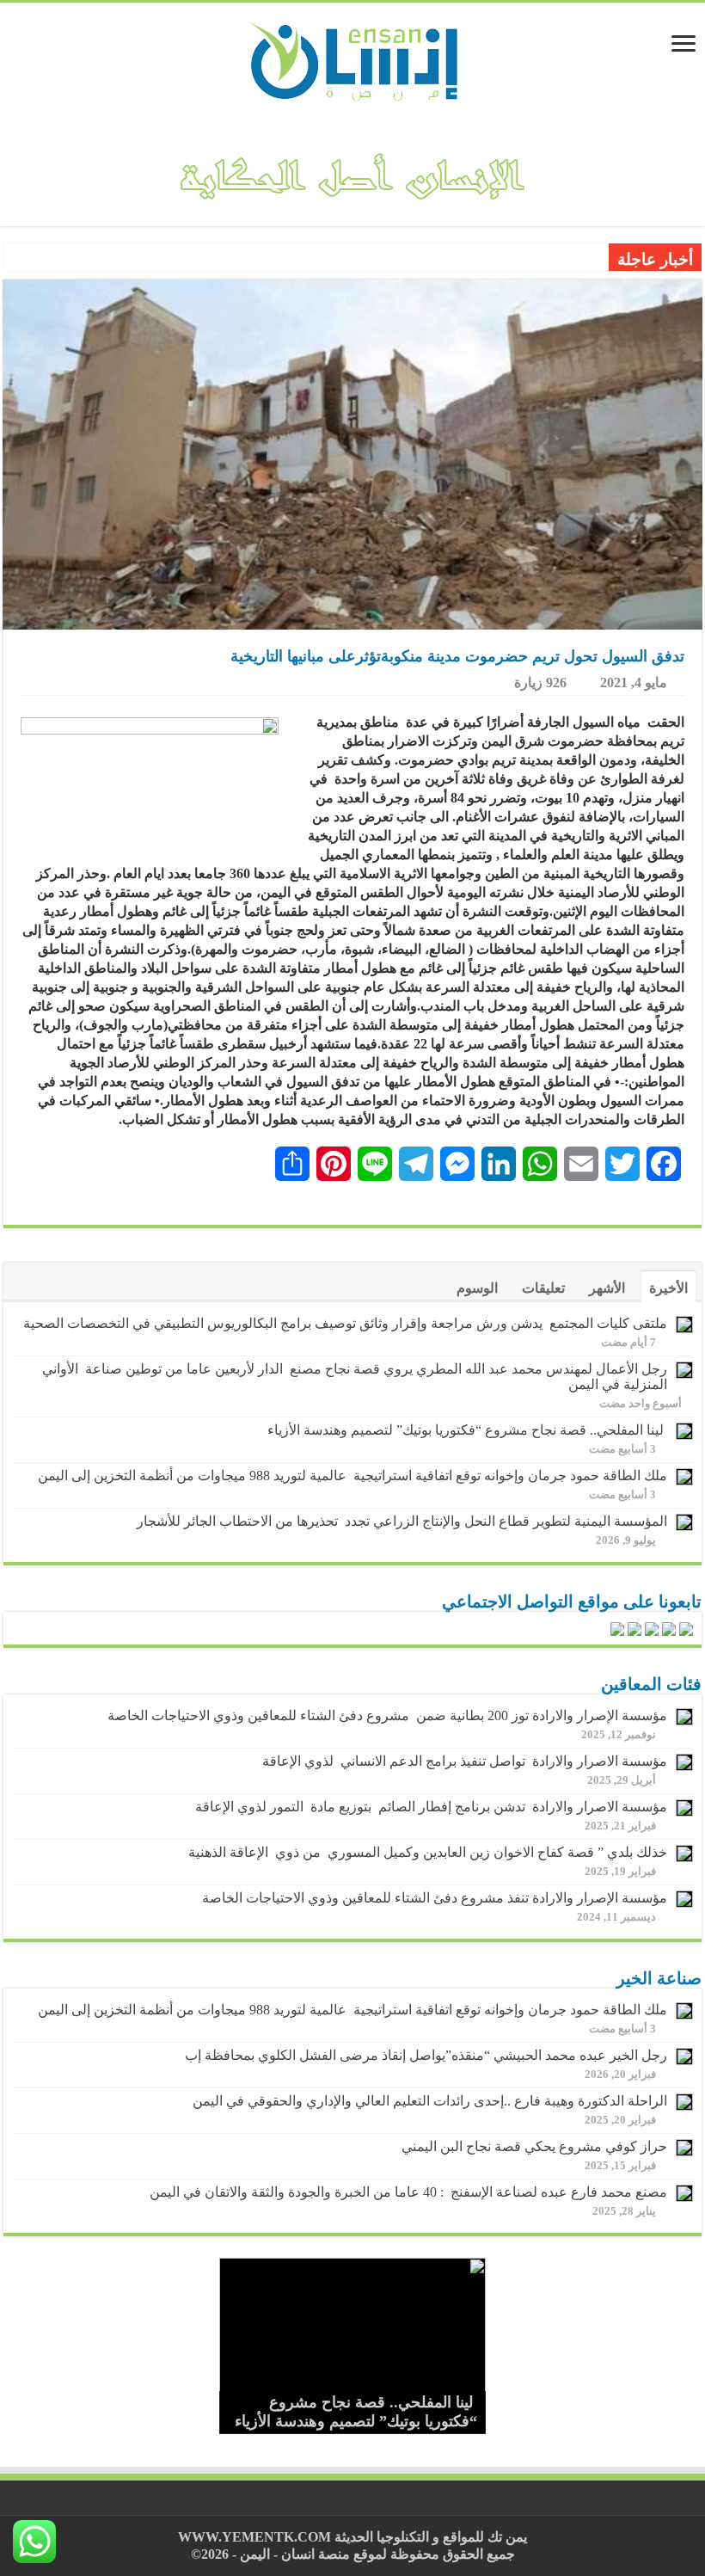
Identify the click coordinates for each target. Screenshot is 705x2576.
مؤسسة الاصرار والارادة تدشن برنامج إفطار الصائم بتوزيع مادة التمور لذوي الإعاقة (428, 1807)
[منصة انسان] (353, 59)
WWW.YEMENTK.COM (254, 2537)
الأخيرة (668, 1288)
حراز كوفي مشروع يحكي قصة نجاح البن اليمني (534, 2146)
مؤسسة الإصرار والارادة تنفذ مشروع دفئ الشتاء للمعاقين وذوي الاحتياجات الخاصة (435, 1898)
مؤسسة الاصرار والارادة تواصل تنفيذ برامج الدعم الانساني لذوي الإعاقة (461, 1761)
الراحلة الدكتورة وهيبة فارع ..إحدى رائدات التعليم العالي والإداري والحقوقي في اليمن (430, 2101)
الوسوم (477, 1288)
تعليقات (543, 1288)
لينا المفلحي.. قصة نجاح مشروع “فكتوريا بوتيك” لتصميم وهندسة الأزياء (467, 1430)
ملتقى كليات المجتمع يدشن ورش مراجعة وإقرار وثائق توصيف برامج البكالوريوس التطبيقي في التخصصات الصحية (345, 1323)
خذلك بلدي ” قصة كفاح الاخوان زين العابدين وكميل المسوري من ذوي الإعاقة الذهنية (428, 1852)
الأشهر (607, 1288)
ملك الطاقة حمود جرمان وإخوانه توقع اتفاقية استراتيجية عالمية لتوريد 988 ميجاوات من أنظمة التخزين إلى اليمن (352, 1476)
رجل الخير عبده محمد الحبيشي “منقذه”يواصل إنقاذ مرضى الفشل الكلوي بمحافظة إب (426, 2055)
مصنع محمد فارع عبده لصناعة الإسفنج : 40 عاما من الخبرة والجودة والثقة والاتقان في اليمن (408, 2192)
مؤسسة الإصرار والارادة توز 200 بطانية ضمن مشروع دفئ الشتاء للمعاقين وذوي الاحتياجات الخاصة (387, 1715)
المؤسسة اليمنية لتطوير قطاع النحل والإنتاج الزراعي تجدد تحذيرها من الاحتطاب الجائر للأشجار (402, 1521)
